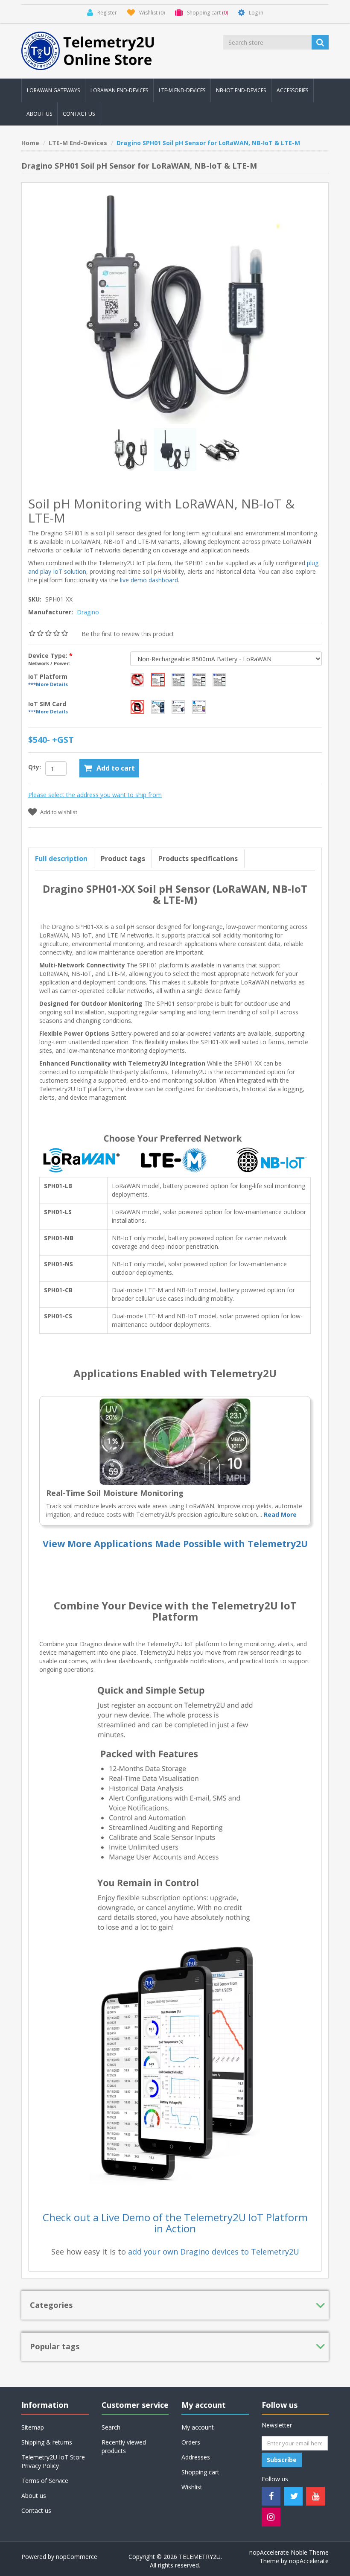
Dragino (88, 612)
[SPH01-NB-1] (219, 449)
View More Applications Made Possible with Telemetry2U (175, 1544)
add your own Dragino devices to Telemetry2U (214, 2252)
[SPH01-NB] (131, 449)
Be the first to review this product (128, 634)
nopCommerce (77, 2557)
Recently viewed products (124, 2446)
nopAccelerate (309, 2561)
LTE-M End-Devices (182, 90)
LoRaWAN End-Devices (119, 90)
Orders (191, 2442)
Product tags (123, 859)
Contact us (79, 114)
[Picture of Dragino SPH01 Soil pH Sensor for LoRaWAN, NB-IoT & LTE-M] (176, 449)
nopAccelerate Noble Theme (289, 2552)
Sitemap (33, 2427)
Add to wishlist (59, 812)
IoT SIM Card (47, 704)
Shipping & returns (47, 2442)
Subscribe (282, 2460)
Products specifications (198, 859)
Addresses (196, 2457)
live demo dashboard (149, 580)
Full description (61, 859)
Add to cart (116, 768)
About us (39, 114)
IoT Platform (48, 676)
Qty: (35, 767)
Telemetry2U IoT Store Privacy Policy (53, 2461)
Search (111, 2427)
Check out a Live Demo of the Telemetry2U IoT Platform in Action (175, 2223)
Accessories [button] (292, 90)
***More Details (48, 684)
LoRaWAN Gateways (53, 90)
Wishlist (192, 2487)
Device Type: (49, 656)
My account (198, 2427)
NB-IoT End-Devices (241, 90)
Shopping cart (200, 2472)
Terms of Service (45, 2481)
